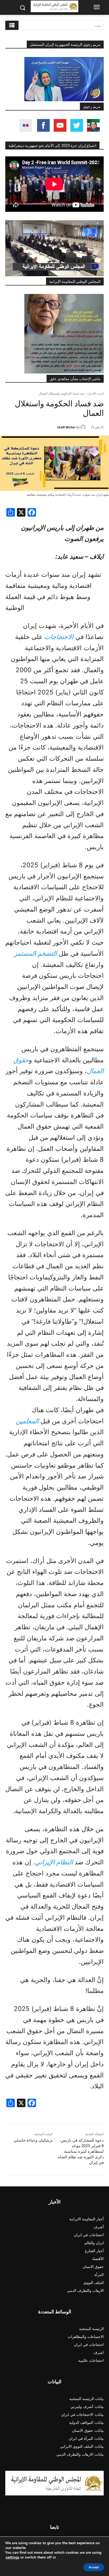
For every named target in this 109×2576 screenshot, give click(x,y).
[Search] (12, 25)
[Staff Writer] (84, 427)
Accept (94, 2567)
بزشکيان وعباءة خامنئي (33, 2140)
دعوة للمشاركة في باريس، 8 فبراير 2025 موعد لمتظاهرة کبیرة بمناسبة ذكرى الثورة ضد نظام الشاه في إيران (81, 2151)
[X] (21, 513)
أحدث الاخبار (96, 393)
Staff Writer (66, 427)
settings (13, 2557)
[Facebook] (32, 513)
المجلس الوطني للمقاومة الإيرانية (75, 281)
